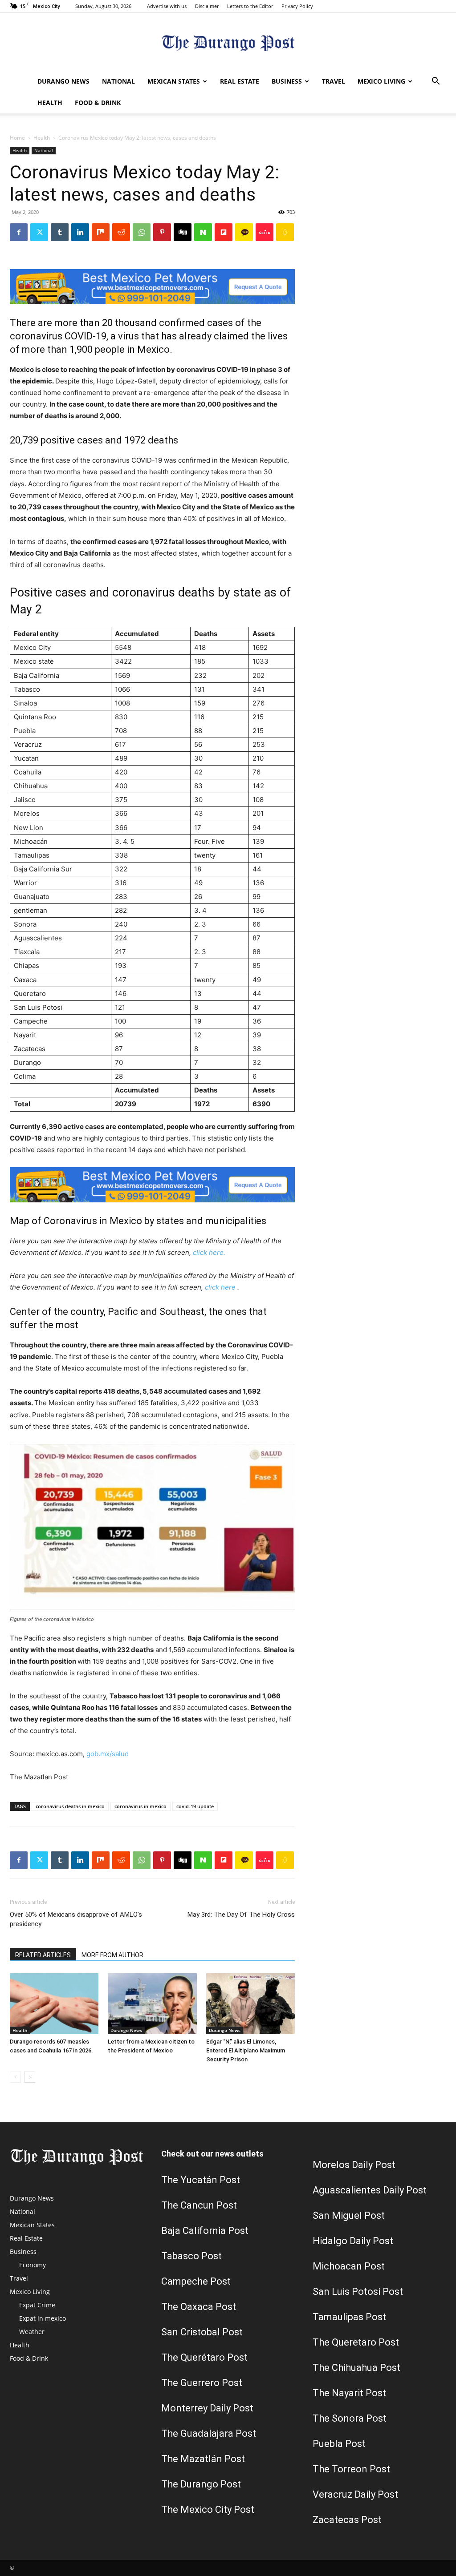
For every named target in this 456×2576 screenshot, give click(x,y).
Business (287, 81)
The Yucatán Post (201, 2180)
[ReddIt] (121, 232)
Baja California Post (205, 2231)
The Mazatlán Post (203, 2459)
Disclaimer (207, 6)
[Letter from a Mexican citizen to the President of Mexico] (152, 2004)
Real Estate (240, 81)
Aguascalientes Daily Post (370, 2190)
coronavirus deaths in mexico (70, 1806)
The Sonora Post (350, 2418)
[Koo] (285, 232)
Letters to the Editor (250, 6)
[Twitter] (39, 232)
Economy (33, 2265)
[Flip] (224, 232)
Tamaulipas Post (349, 2317)
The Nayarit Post (349, 2393)
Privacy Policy (297, 6)
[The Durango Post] (228, 42)
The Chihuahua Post (356, 2368)
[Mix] (101, 232)
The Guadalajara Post (209, 2433)
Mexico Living (381, 81)
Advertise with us (167, 6)
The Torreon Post (351, 2469)
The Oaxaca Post (199, 2307)
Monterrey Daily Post (207, 2408)
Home (17, 138)
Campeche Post (196, 2281)
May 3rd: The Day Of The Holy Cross (241, 1915)
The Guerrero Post (202, 2383)
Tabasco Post (191, 2256)
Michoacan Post (349, 2266)
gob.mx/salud (108, 1754)
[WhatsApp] (142, 232)
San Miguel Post (349, 2215)
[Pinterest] (162, 232)
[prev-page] (15, 2077)
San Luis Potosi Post (358, 2292)
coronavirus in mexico (140, 1806)
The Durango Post (201, 2484)
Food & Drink (98, 103)
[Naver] (203, 232)
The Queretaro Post (356, 2342)
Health (50, 103)
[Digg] (183, 232)
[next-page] (30, 2077)
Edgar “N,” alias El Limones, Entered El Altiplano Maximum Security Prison (246, 2050)
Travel (334, 81)
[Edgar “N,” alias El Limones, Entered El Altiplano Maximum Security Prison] (250, 2004)
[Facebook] (19, 232)
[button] (436, 82)
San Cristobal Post (202, 2332)
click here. (209, 1252)
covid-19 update (195, 1806)
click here (220, 1287)
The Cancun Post (199, 2205)
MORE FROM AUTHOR (112, 1955)
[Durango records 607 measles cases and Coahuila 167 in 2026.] (54, 2004)
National (118, 81)
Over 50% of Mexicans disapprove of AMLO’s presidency (76, 1919)
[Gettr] (265, 232)
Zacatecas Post (347, 2520)
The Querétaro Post (204, 2357)
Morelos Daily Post (354, 2165)
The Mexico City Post (208, 2509)
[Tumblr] (60, 232)
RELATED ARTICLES (43, 1955)
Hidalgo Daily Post (353, 2241)
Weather (32, 2332)
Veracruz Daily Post (355, 2494)
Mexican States (174, 81)
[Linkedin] (80, 232)
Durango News (63, 81)
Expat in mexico (43, 2318)
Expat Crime (37, 2305)
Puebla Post (339, 2444)
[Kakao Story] (244, 232)
